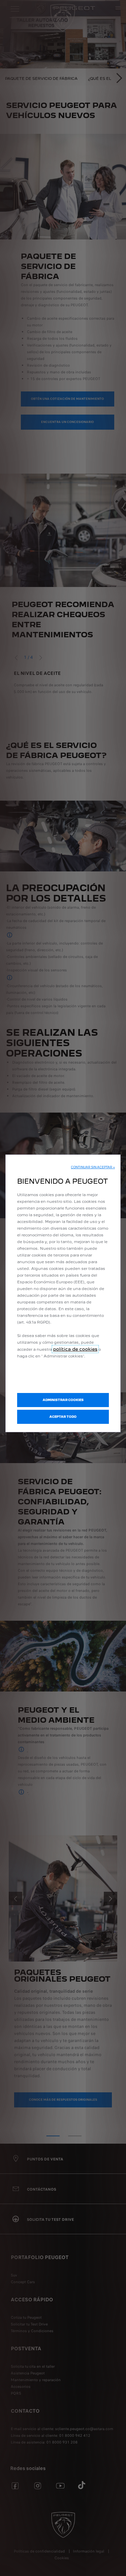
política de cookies (75, 1349)
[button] (93, 1167)
